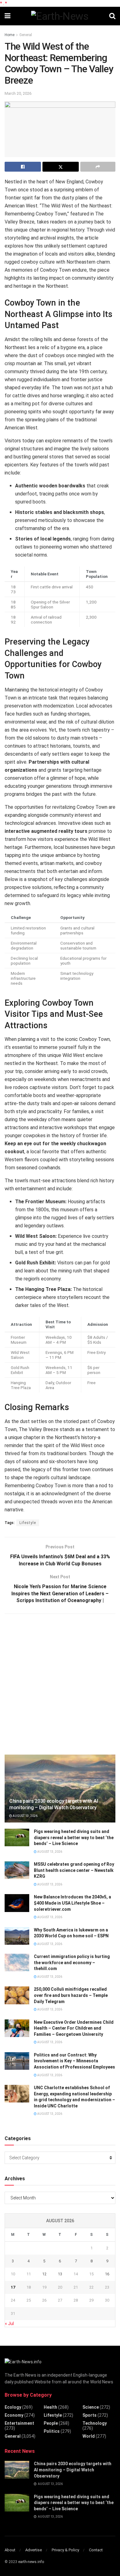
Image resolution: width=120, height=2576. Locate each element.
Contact (96, 2550)
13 (60, 2274)
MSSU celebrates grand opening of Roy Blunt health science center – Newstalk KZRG (74, 1870)
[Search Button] (112, 16)
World (89, 2436)
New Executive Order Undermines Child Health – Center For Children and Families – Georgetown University (74, 2028)
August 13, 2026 (25, 1816)
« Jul (9, 2323)
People (51, 2423)
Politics (52, 2431)
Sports (90, 2415)
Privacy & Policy (65, 2550)
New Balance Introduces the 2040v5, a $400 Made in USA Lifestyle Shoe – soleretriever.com (72, 1903)
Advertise (34, 2550)
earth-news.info (31, 2562)
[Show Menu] (8, 16)
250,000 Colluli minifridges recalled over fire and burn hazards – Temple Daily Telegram (71, 1995)
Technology (95, 2423)
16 (107, 2274)
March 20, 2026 (18, 93)
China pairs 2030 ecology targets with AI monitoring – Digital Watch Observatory (54, 1804)
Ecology (13, 2407)
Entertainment (19, 2423)
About (10, 2550)
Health (50, 2407)
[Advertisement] (60, 1683)
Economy (14, 2415)
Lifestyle (28, 1523)
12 (44, 2274)
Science (91, 2407)
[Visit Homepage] (60, 16)
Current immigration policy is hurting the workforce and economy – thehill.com (72, 1962)
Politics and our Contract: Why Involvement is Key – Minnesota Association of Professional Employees (74, 2061)
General (26, 35)
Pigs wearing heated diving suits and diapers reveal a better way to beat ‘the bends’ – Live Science (74, 1837)
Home (10, 35)
